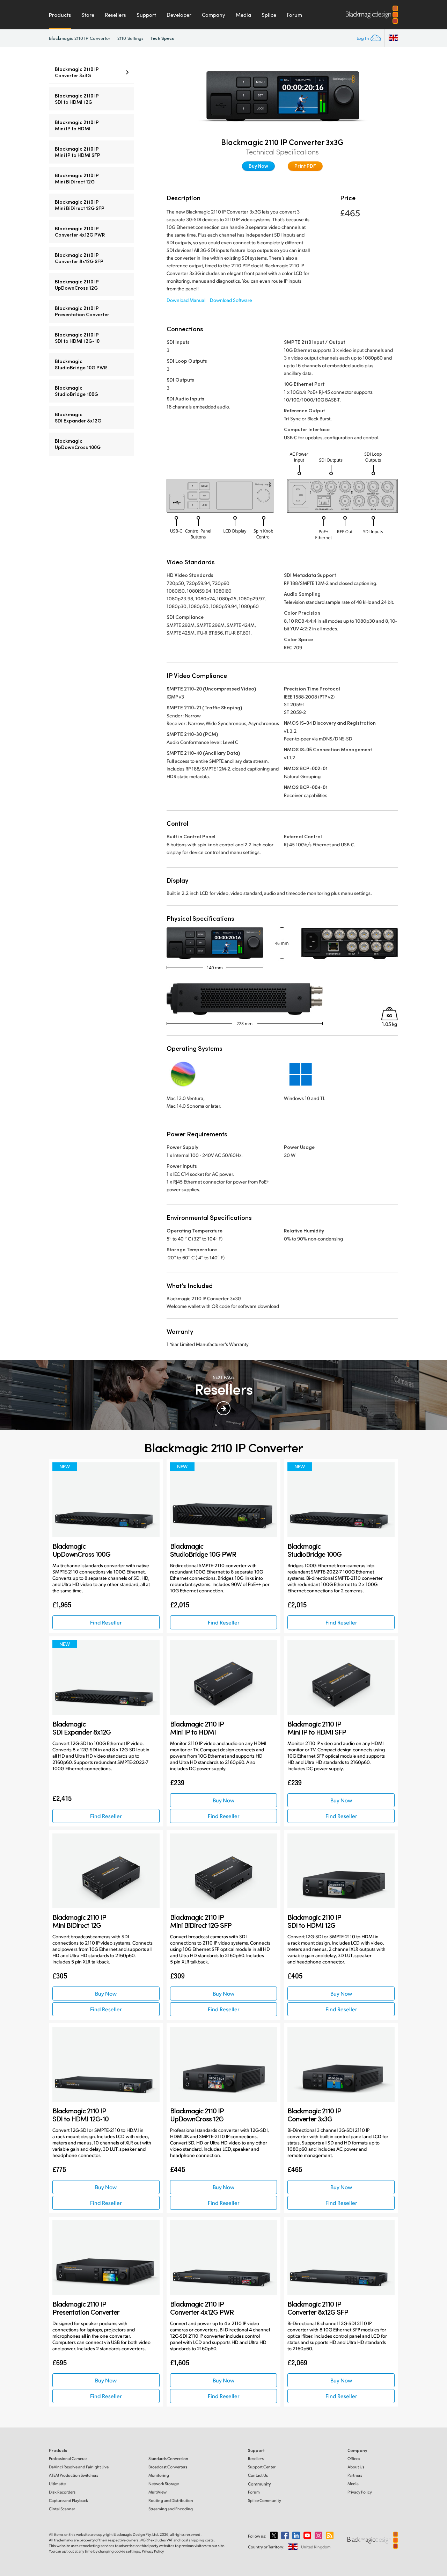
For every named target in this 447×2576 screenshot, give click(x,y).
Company (214, 15)
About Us (356, 2467)
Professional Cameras (68, 2458)
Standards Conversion (168, 2458)
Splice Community (265, 2500)
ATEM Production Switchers (74, 2475)
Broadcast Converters (168, 2467)
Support (146, 15)
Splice (269, 15)
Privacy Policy (360, 2492)
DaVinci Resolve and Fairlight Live (79, 2467)
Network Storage (164, 2484)
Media (243, 15)
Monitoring (159, 2475)
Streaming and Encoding (171, 2509)
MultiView (157, 2492)
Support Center (262, 2467)
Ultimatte (57, 2484)
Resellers (115, 15)
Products (60, 15)
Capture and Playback (68, 2500)
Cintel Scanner (62, 2509)
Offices (354, 2458)
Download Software (231, 300)
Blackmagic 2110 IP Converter (80, 38)
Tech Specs (162, 38)
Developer (179, 15)
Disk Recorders (62, 2492)
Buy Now (258, 166)
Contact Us (258, 2475)
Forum (294, 15)
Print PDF (305, 166)
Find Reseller (106, 1622)
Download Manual (186, 300)
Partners (355, 2475)
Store (88, 15)
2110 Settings (130, 38)
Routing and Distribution (171, 2500)
